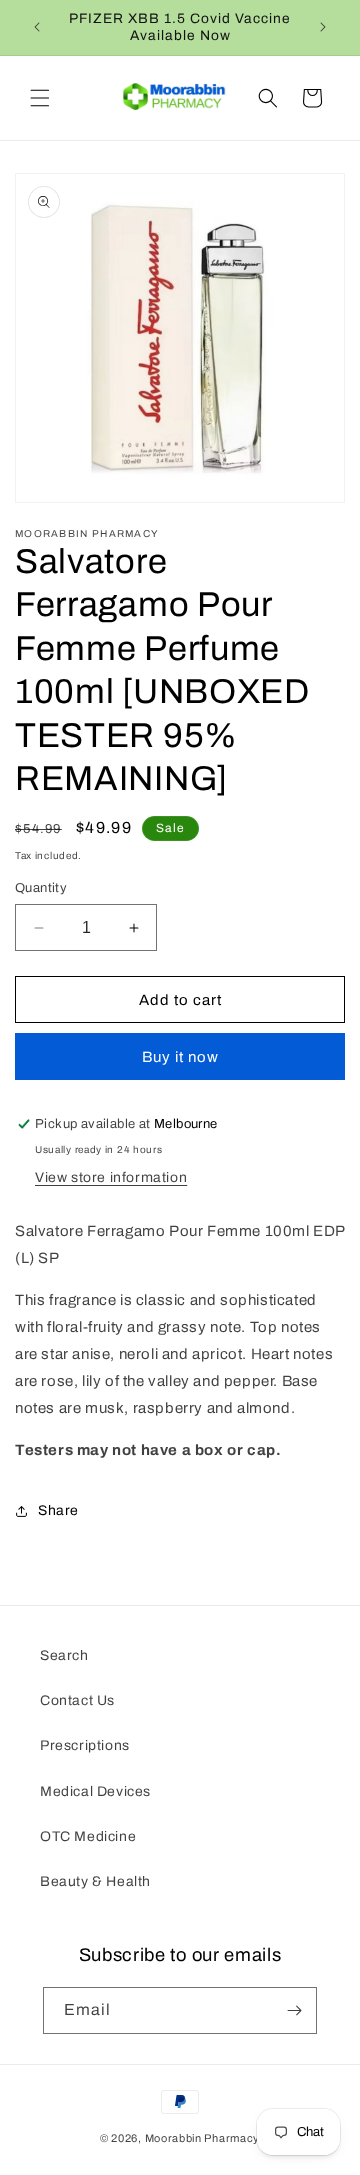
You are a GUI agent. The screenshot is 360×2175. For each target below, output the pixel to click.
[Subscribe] (294, 2010)
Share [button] (58, 1510)
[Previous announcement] (37, 27)
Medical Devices (95, 1791)
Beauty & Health (95, 1881)
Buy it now (180, 1057)
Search (64, 1655)
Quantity (41, 888)
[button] (40, 98)
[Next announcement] (323, 27)
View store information (111, 1177)
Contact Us (77, 1700)
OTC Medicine (88, 1836)
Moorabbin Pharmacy (203, 2138)
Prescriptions (85, 1745)
